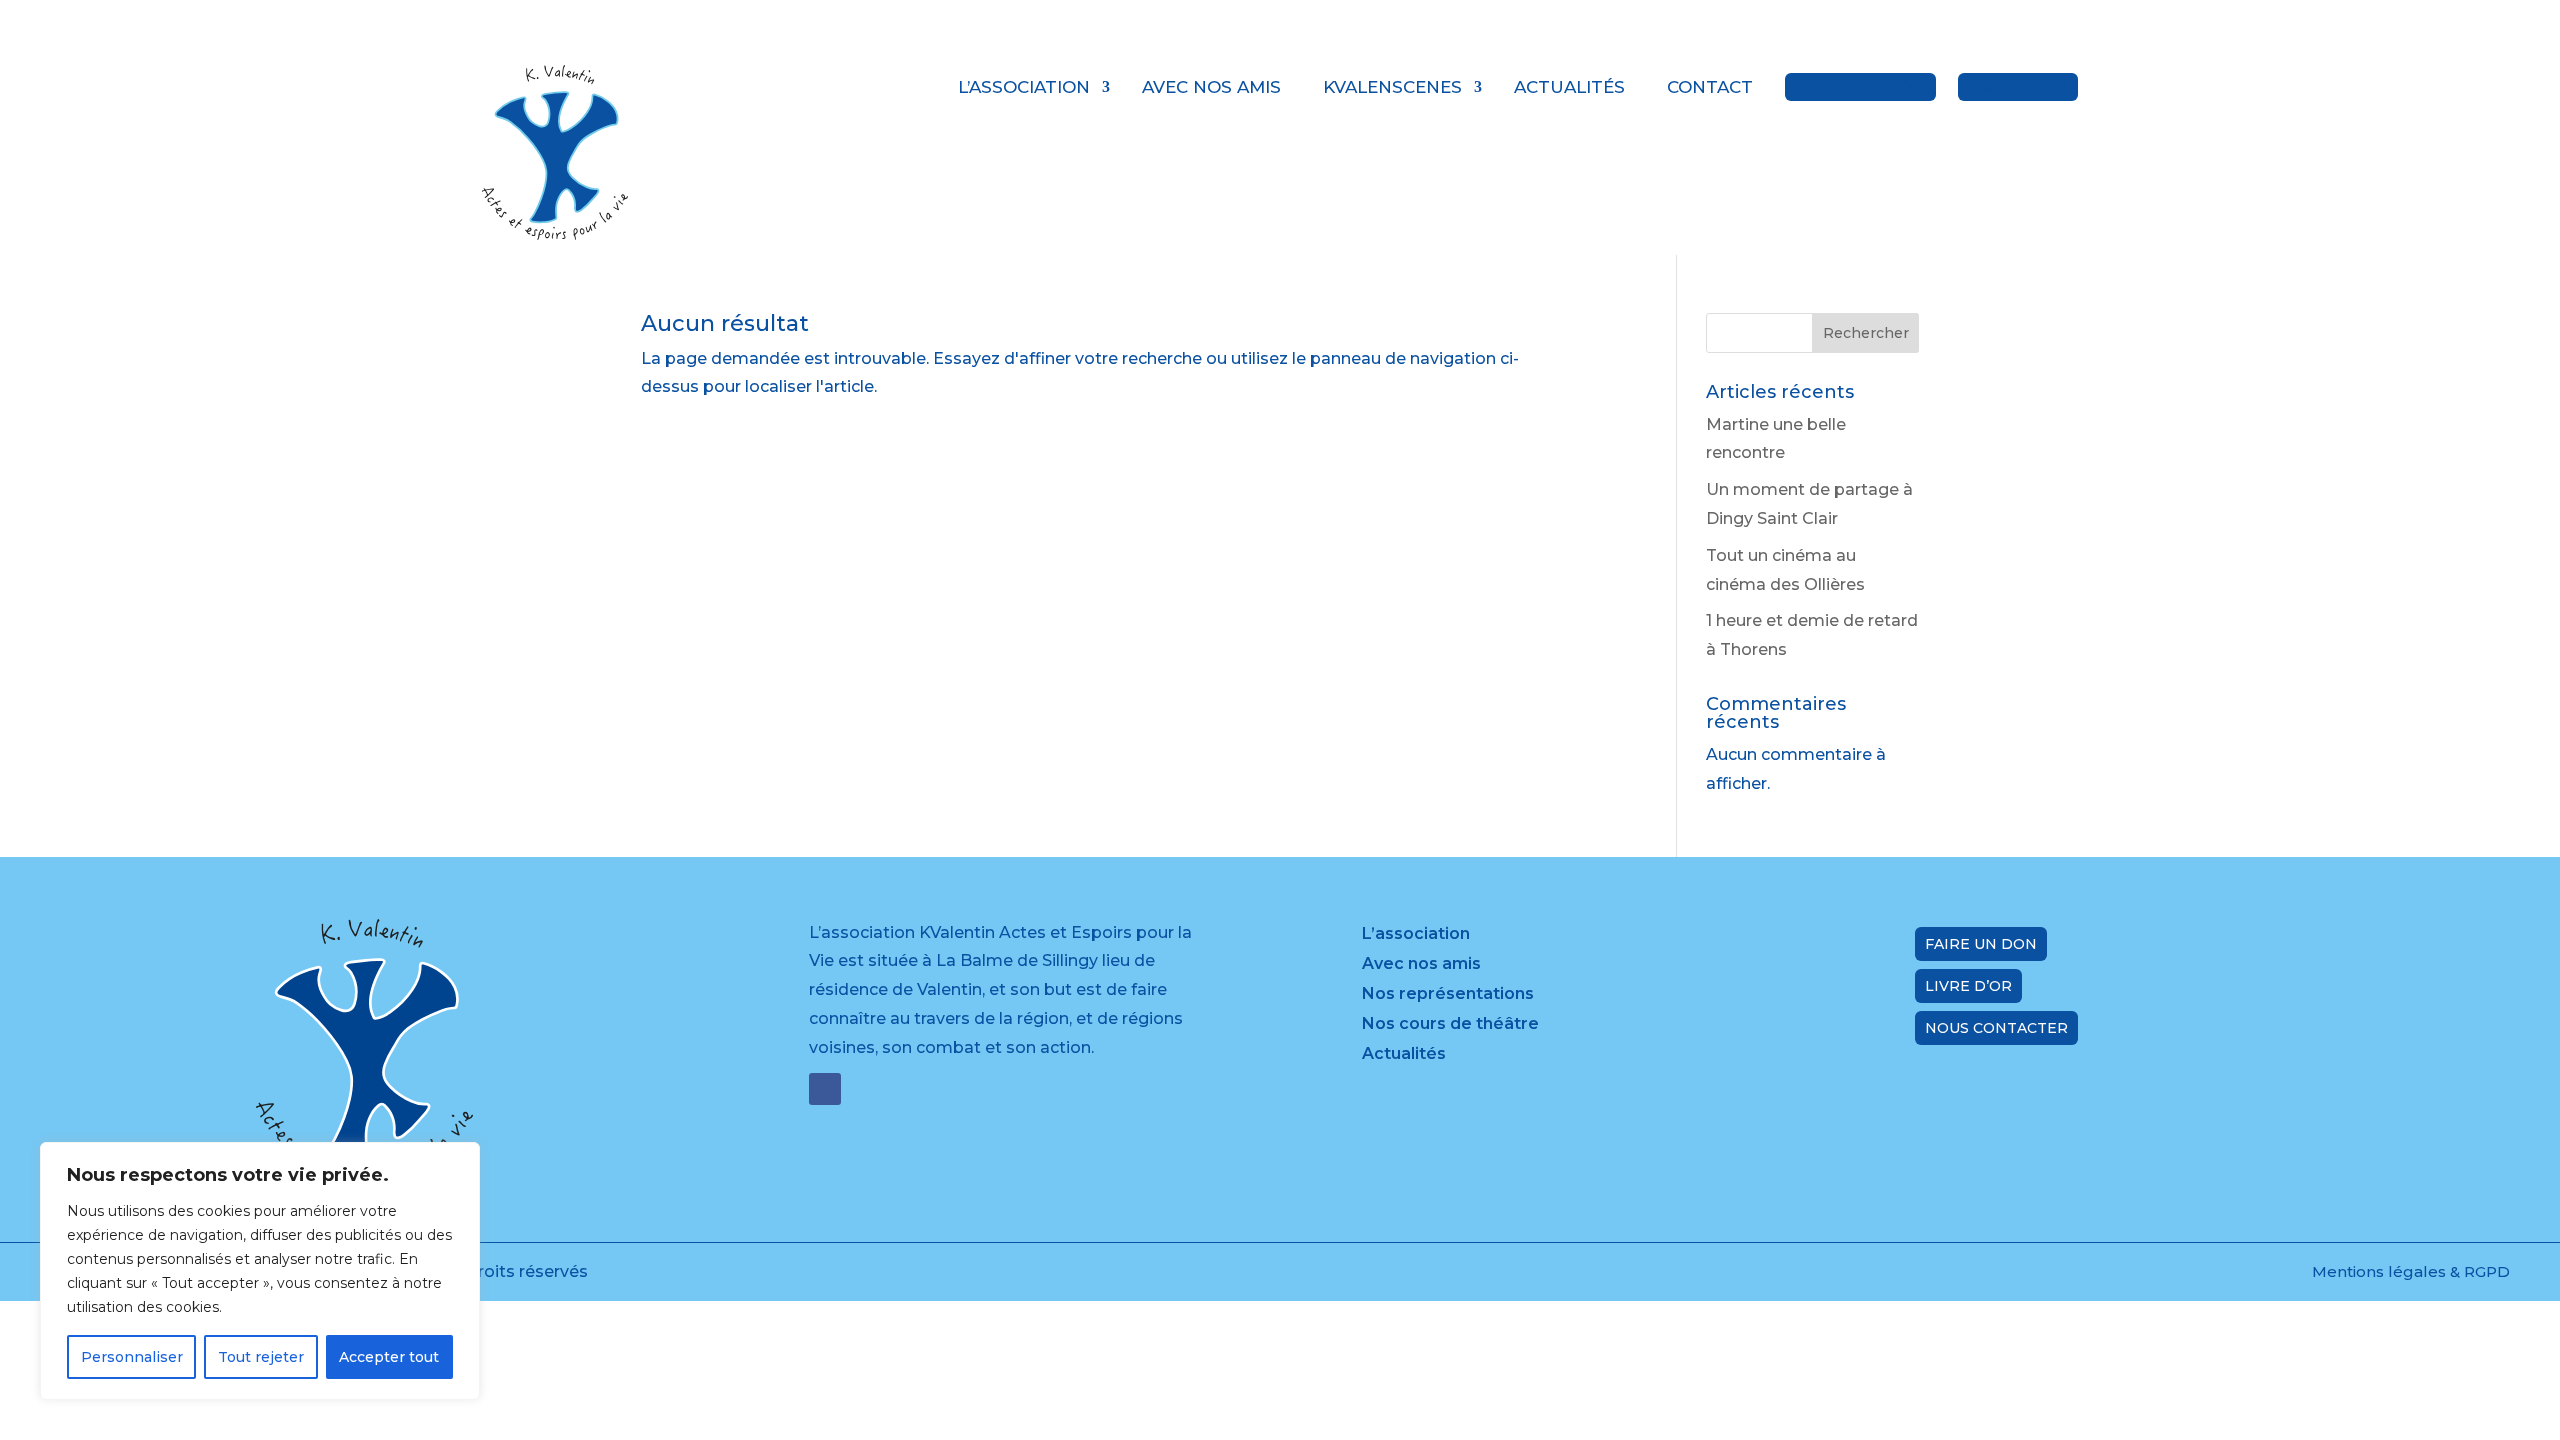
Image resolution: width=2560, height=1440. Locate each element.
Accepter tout (389, 1357)
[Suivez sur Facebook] (825, 1089)
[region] (260, 1271)
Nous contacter (1996, 1028)
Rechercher (1866, 333)
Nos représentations (1448, 995)
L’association (1024, 87)
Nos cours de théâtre (1450, 1025)
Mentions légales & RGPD (2411, 1271)
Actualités (1569, 87)
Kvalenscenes (1392, 87)
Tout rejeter (261, 1357)
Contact (1710, 87)
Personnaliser (132, 1357)
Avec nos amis (1211, 87)
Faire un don (1860, 87)
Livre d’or (2018, 87)
